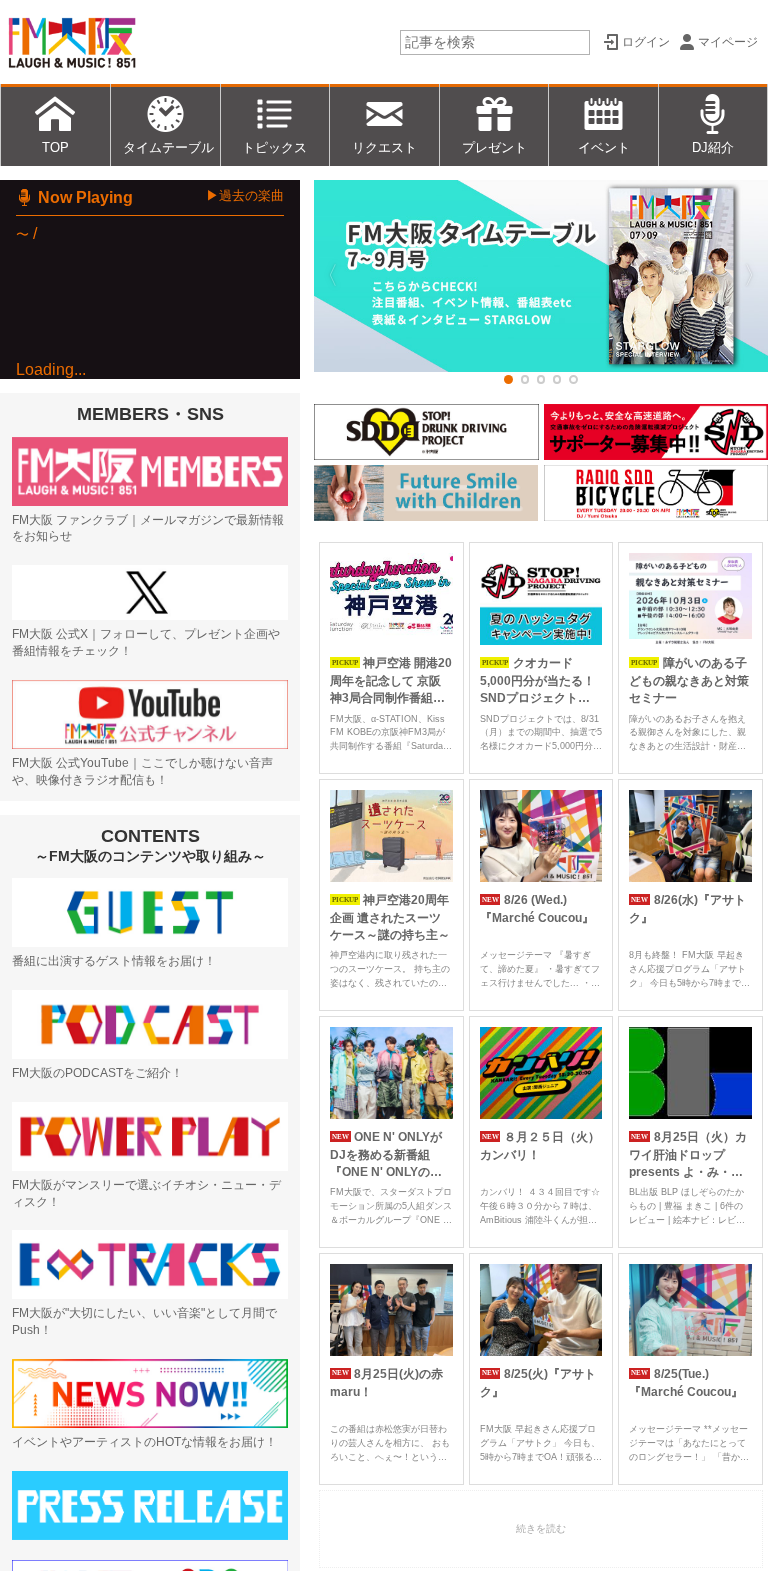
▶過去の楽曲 (245, 195)
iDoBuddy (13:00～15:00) (157, 632)
